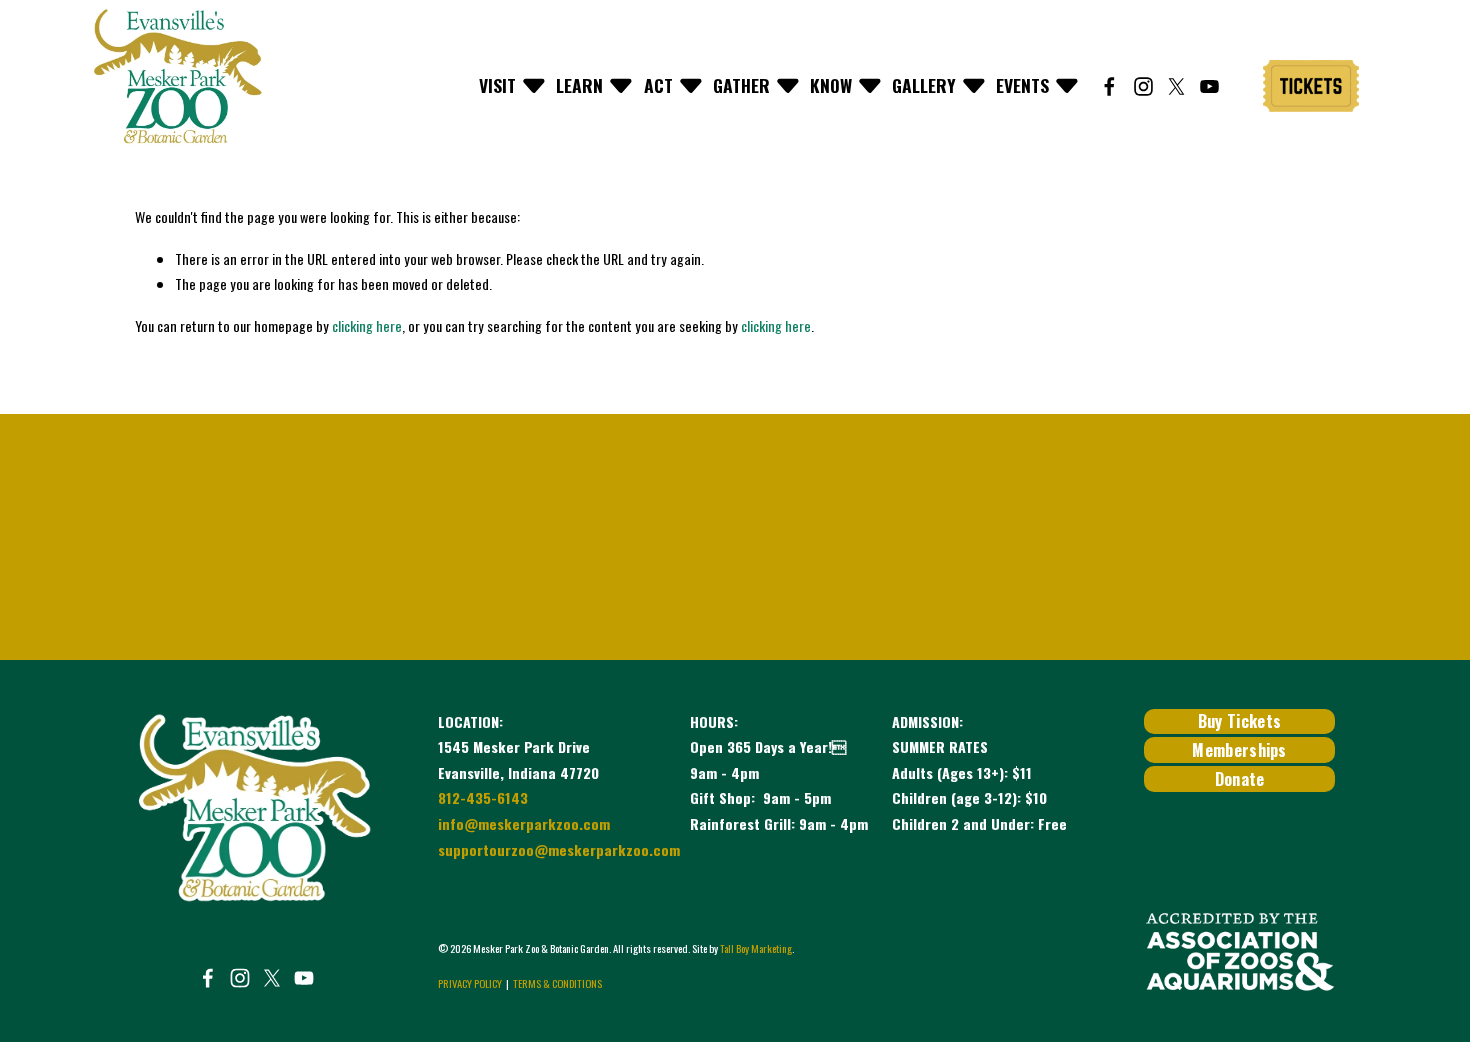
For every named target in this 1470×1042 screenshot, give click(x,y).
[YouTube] (1209, 86)
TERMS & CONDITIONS (557, 983)
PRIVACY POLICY (470, 983)
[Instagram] (1143, 86)
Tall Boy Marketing (756, 948)
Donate (1240, 779)
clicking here (367, 325)
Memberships (1239, 750)
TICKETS (1311, 86)
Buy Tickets (1240, 721)
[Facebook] (1109, 86)
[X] (1176, 86)
